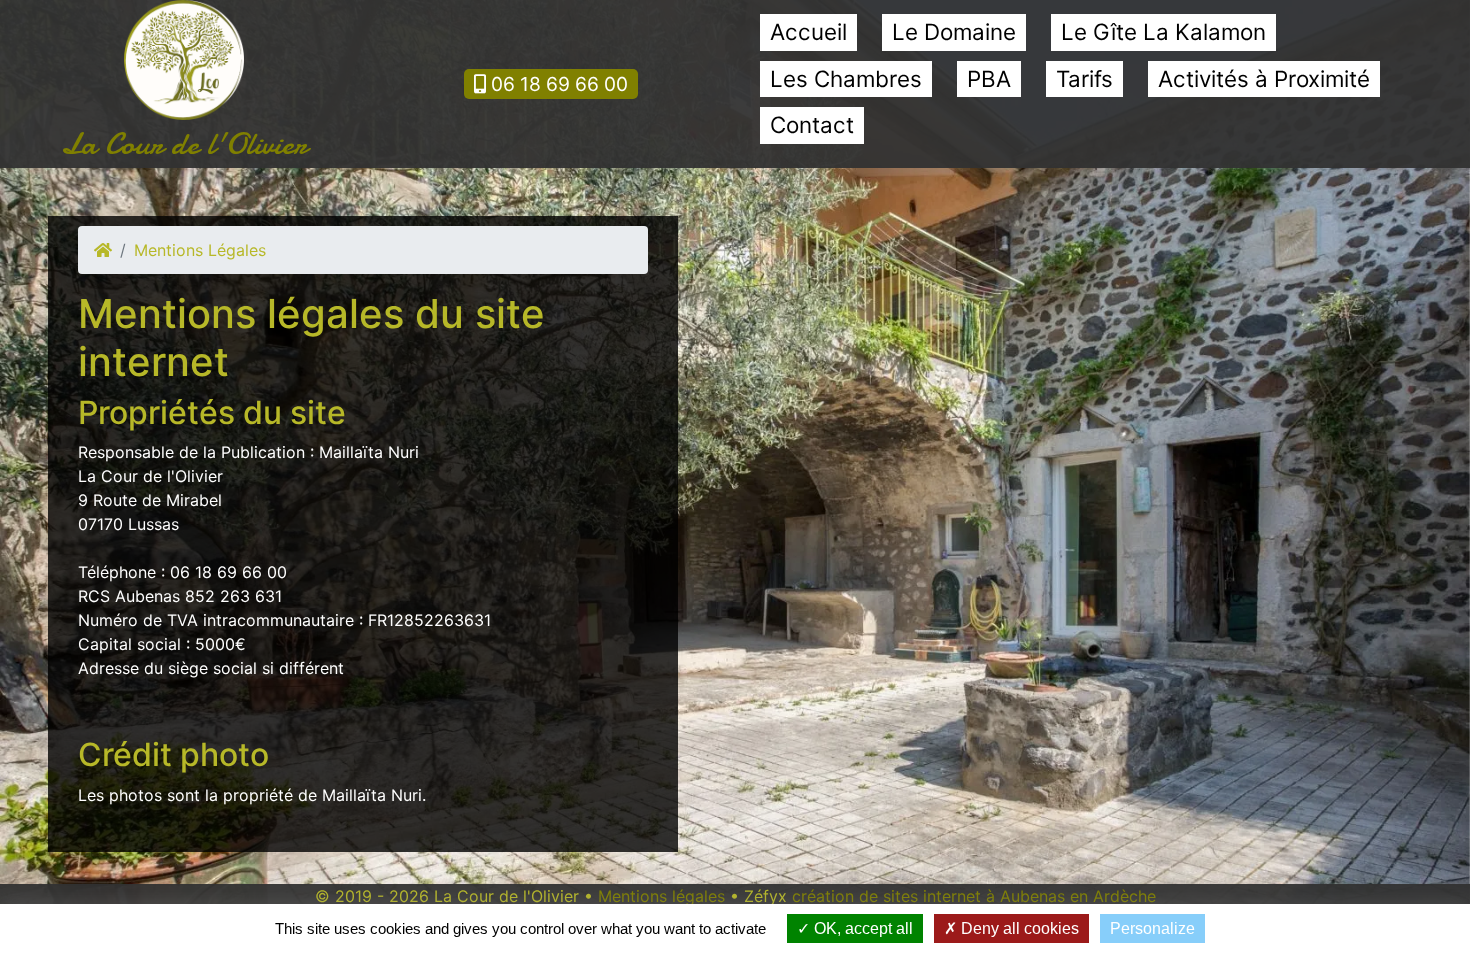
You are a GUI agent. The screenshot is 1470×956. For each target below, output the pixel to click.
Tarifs (1084, 78)
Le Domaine (954, 31)
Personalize (1152, 928)
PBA (989, 78)
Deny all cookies (1018, 928)
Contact (812, 124)
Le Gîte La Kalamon (1163, 31)
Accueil (808, 31)
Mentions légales (661, 896)
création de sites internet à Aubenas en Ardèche (974, 896)
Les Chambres (846, 78)
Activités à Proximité (1264, 78)
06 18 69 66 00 (557, 84)
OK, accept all (861, 928)
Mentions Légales (200, 250)
